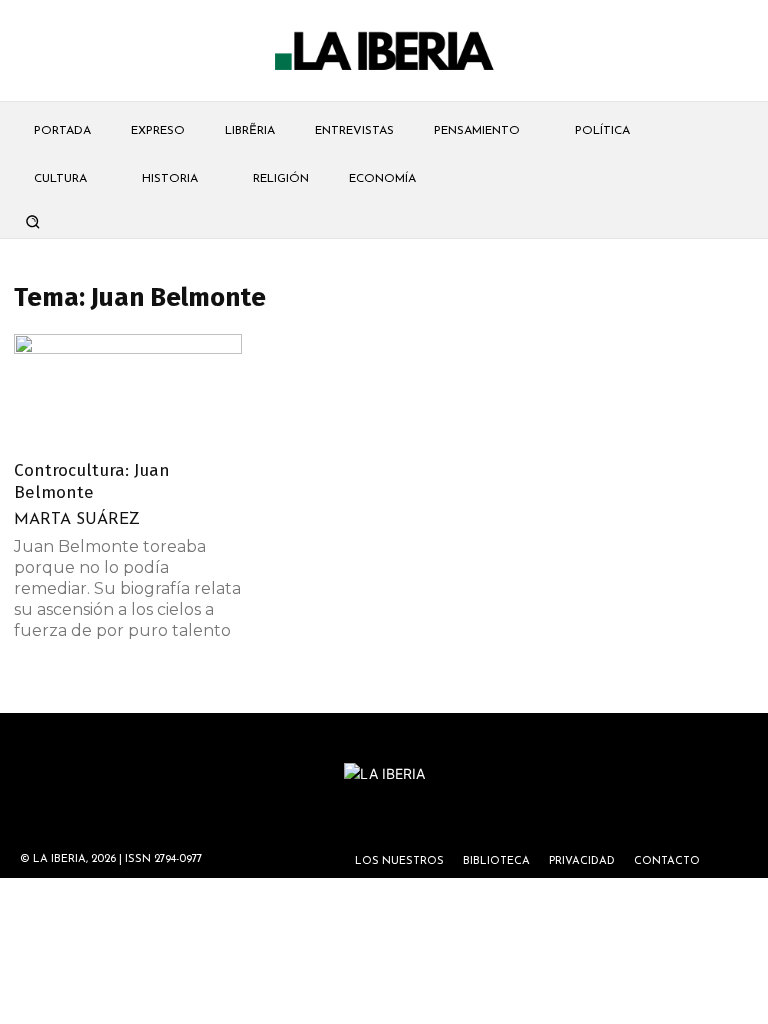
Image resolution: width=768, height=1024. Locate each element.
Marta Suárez (77, 520)
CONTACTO (667, 861)
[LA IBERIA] (384, 51)
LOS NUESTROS (399, 861)
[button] (32, 221)
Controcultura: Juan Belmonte (92, 481)
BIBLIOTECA (496, 861)
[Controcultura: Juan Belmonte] (128, 390)
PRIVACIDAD (582, 861)
